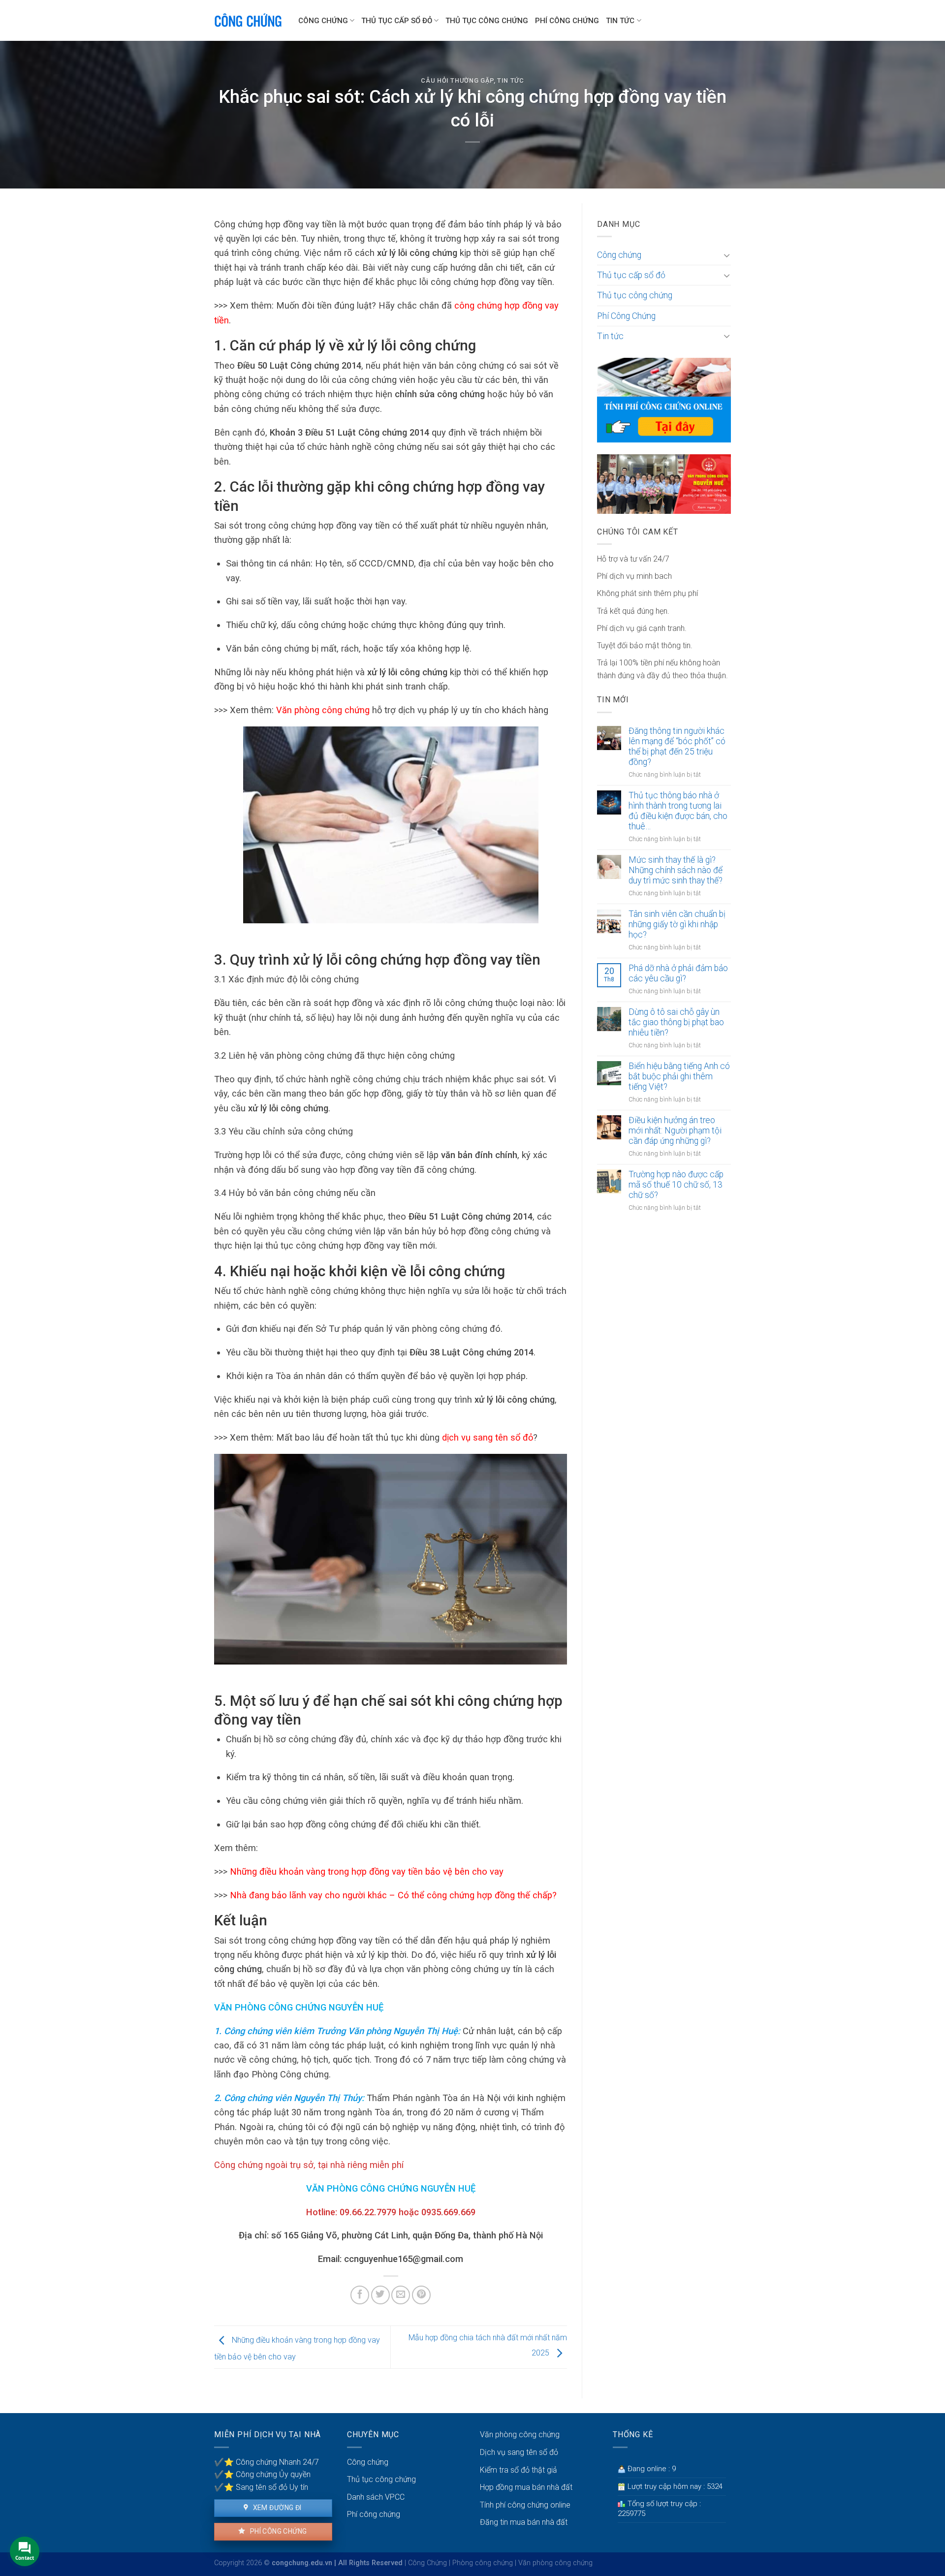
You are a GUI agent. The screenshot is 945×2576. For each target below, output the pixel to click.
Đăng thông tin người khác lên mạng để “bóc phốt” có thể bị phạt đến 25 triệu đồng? (677, 746)
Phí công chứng (277, 2531)
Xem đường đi (276, 2508)
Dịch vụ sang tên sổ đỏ (519, 2452)
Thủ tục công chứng (487, 21)
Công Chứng (427, 2563)
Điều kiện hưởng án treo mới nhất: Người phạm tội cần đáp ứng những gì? (675, 1131)
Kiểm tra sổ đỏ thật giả (519, 2470)
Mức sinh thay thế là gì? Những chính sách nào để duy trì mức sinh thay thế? (676, 870)
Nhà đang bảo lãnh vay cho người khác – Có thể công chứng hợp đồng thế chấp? (393, 1895)
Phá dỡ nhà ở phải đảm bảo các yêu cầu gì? (678, 973)
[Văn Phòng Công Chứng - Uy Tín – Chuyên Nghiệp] (249, 21)
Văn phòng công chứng (323, 710)
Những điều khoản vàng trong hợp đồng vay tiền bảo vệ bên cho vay (367, 1871)
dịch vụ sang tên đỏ (488, 1437)
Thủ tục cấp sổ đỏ (397, 21)
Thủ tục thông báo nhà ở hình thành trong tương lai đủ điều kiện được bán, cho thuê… (678, 811)
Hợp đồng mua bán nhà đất (526, 2487)
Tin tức (620, 21)
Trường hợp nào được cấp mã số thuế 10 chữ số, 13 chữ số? (676, 1185)
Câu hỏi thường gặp (457, 80)
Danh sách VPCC (376, 2497)
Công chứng (323, 21)
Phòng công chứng (483, 2563)
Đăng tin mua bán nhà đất (524, 2522)
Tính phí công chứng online (525, 2505)
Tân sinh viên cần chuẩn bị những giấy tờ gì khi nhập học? (677, 924)
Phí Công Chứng (567, 21)
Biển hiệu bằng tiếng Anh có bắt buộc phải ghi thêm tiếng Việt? (679, 1076)
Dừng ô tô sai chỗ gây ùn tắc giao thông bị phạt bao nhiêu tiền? (676, 1022)
